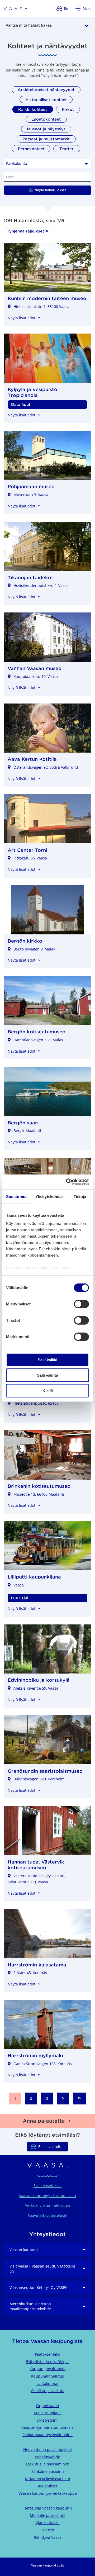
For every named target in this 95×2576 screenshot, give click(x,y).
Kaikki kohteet (33, 109)
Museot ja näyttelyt (46, 129)
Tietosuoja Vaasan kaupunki (48, 2508)
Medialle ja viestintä (48, 2515)
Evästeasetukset (48, 2186)
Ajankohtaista (48, 2523)
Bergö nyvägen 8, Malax (34, 949)
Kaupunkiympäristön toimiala (47, 2427)
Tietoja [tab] (80, 1196)
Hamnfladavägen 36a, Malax (38, 1040)
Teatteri (67, 149)
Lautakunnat (47, 2383)
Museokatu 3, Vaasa (31, 495)
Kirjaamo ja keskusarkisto (47, 2479)
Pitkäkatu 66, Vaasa (30, 858)
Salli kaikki (47, 1360)
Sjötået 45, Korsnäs (30, 1973)
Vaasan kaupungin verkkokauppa (48, 2493)
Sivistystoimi (48, 2420)
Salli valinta (47, 1375)
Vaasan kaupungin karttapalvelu (47, 2196)
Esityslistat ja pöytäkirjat (47, 2362)
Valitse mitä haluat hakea (29, 25)
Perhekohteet (31, 149)
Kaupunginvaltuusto (47, 2369)
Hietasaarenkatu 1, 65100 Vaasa (41, 306)
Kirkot (68, 109)
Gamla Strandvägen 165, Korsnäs (43, 2064)
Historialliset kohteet (46, 100)
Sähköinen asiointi (48, 2471)
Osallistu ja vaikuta (48, 2391)
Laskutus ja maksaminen (48, 2464)
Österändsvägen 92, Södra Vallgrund (46, 767)
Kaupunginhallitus (47, 2376)
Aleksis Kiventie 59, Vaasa (36, 1688)
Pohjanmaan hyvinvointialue (47, 2435)
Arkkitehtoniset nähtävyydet (46, 90)
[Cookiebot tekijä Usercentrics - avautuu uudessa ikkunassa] (67, 1182)
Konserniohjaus (48, 2413)
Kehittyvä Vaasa (48, 2537)
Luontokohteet (46, 119)
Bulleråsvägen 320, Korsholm (39, 1779)
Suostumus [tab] (17, 1196)
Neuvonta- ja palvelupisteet (48, 2449)
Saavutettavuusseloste (47, 2215)
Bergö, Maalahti (27, 1131)
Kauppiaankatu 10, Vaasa (36, 676)
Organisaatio (47, 2406)
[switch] (81, 1304)
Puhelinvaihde (47, 2457)
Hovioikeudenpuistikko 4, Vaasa (41, 585)
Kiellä (48, 1391)
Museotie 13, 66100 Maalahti (39, 1494)
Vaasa (19, 1585)
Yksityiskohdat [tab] (49, 1196)
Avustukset (48, 2486)
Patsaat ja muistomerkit (46, 139)
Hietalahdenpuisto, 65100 (36, 1403)
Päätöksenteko (47, 2354)
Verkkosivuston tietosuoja (47, 2205)
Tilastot (48, 2530)
